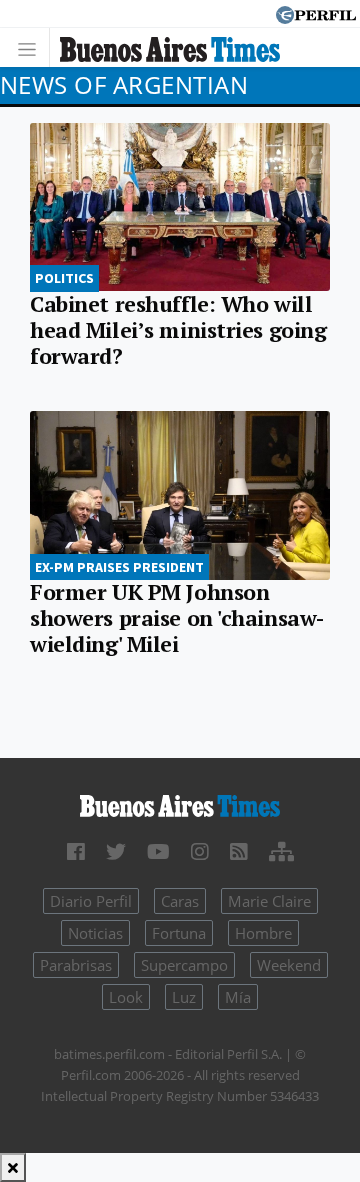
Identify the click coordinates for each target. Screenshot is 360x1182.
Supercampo (184, 965)
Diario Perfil (91, 901)
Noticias (95, 933)
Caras (180, 901)
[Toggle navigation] (32, 47)
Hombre (263, 933)
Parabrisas (76, 965)
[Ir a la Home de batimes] (180, 804)
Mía (238, 997)
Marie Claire (269, 901)
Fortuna (179, 933)
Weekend (289, 965)
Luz (184, 997)
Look (126, 997)
